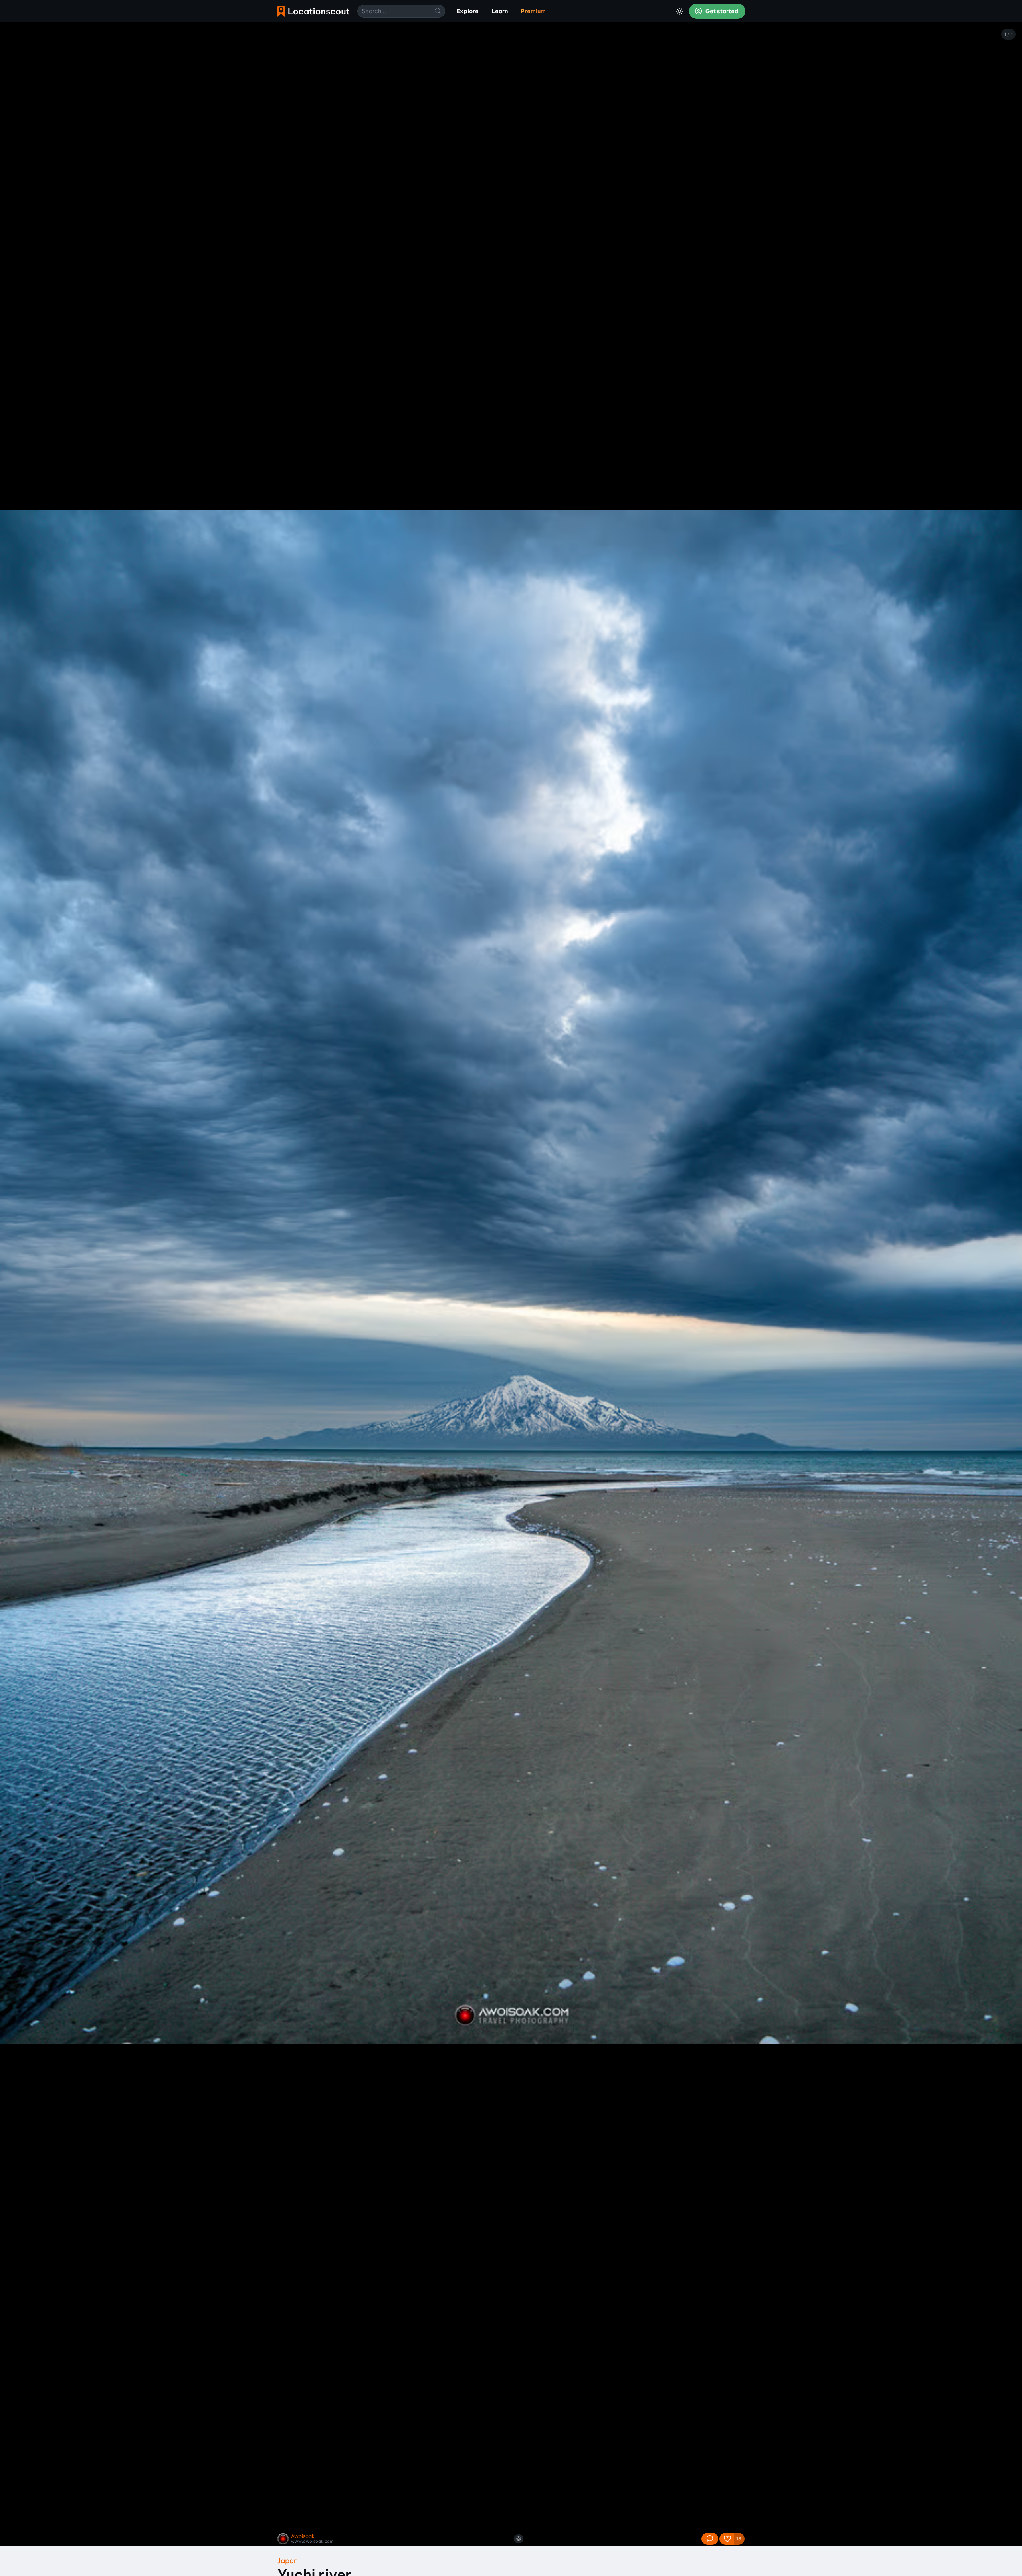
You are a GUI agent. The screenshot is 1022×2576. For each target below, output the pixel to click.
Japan (288, 2561)
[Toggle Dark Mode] (679, 11)
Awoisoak (303, 2536)
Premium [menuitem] (533, 11)
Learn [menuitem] (500, 11)
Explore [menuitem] (467, 11)
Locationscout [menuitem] (313, 11)
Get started (721, 11)
